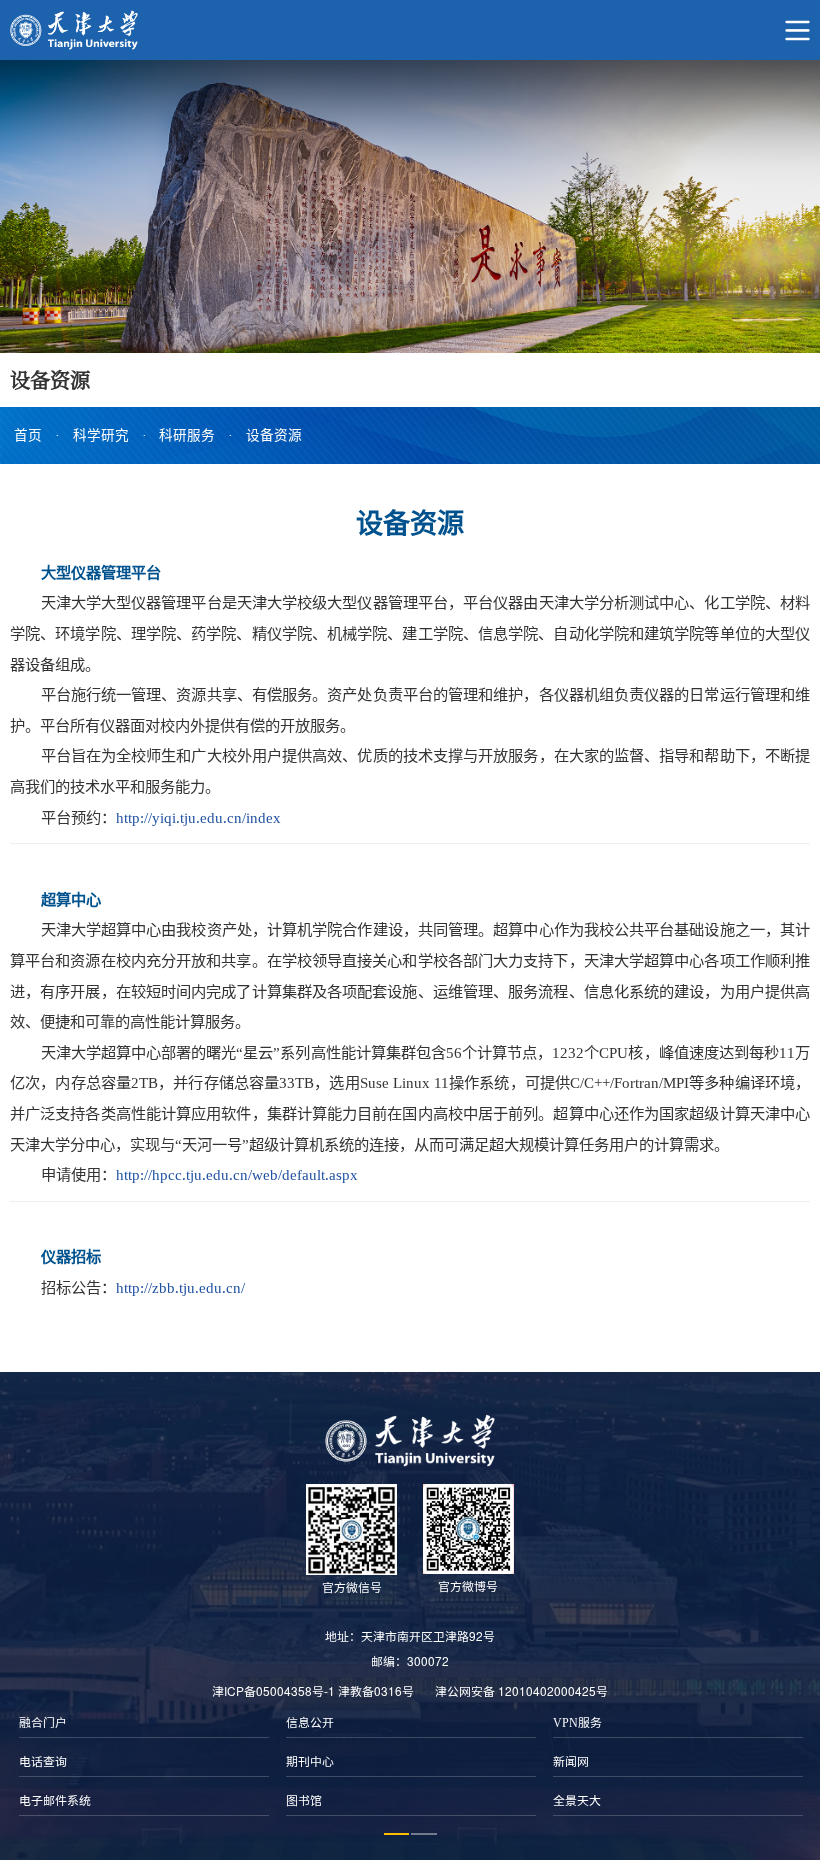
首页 (28, 435)
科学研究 (101, 435)
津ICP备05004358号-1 (273, 1690)
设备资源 (274, 435)
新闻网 (571, 1762)
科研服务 (187, 435)
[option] (143, 1762)
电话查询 (43, 1762)
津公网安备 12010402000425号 (521, 1690)
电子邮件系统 (55, 1801)
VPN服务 (577, 1723)
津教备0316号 (376, 1690)
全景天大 (577, 1801)
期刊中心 (310, 1762)
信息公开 (310, 1723)
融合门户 (43, 1723)
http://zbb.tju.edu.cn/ (180, 1287)
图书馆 (304, 1801)
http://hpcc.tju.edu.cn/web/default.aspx (237, 1174)
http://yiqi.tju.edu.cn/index (198, 817)
